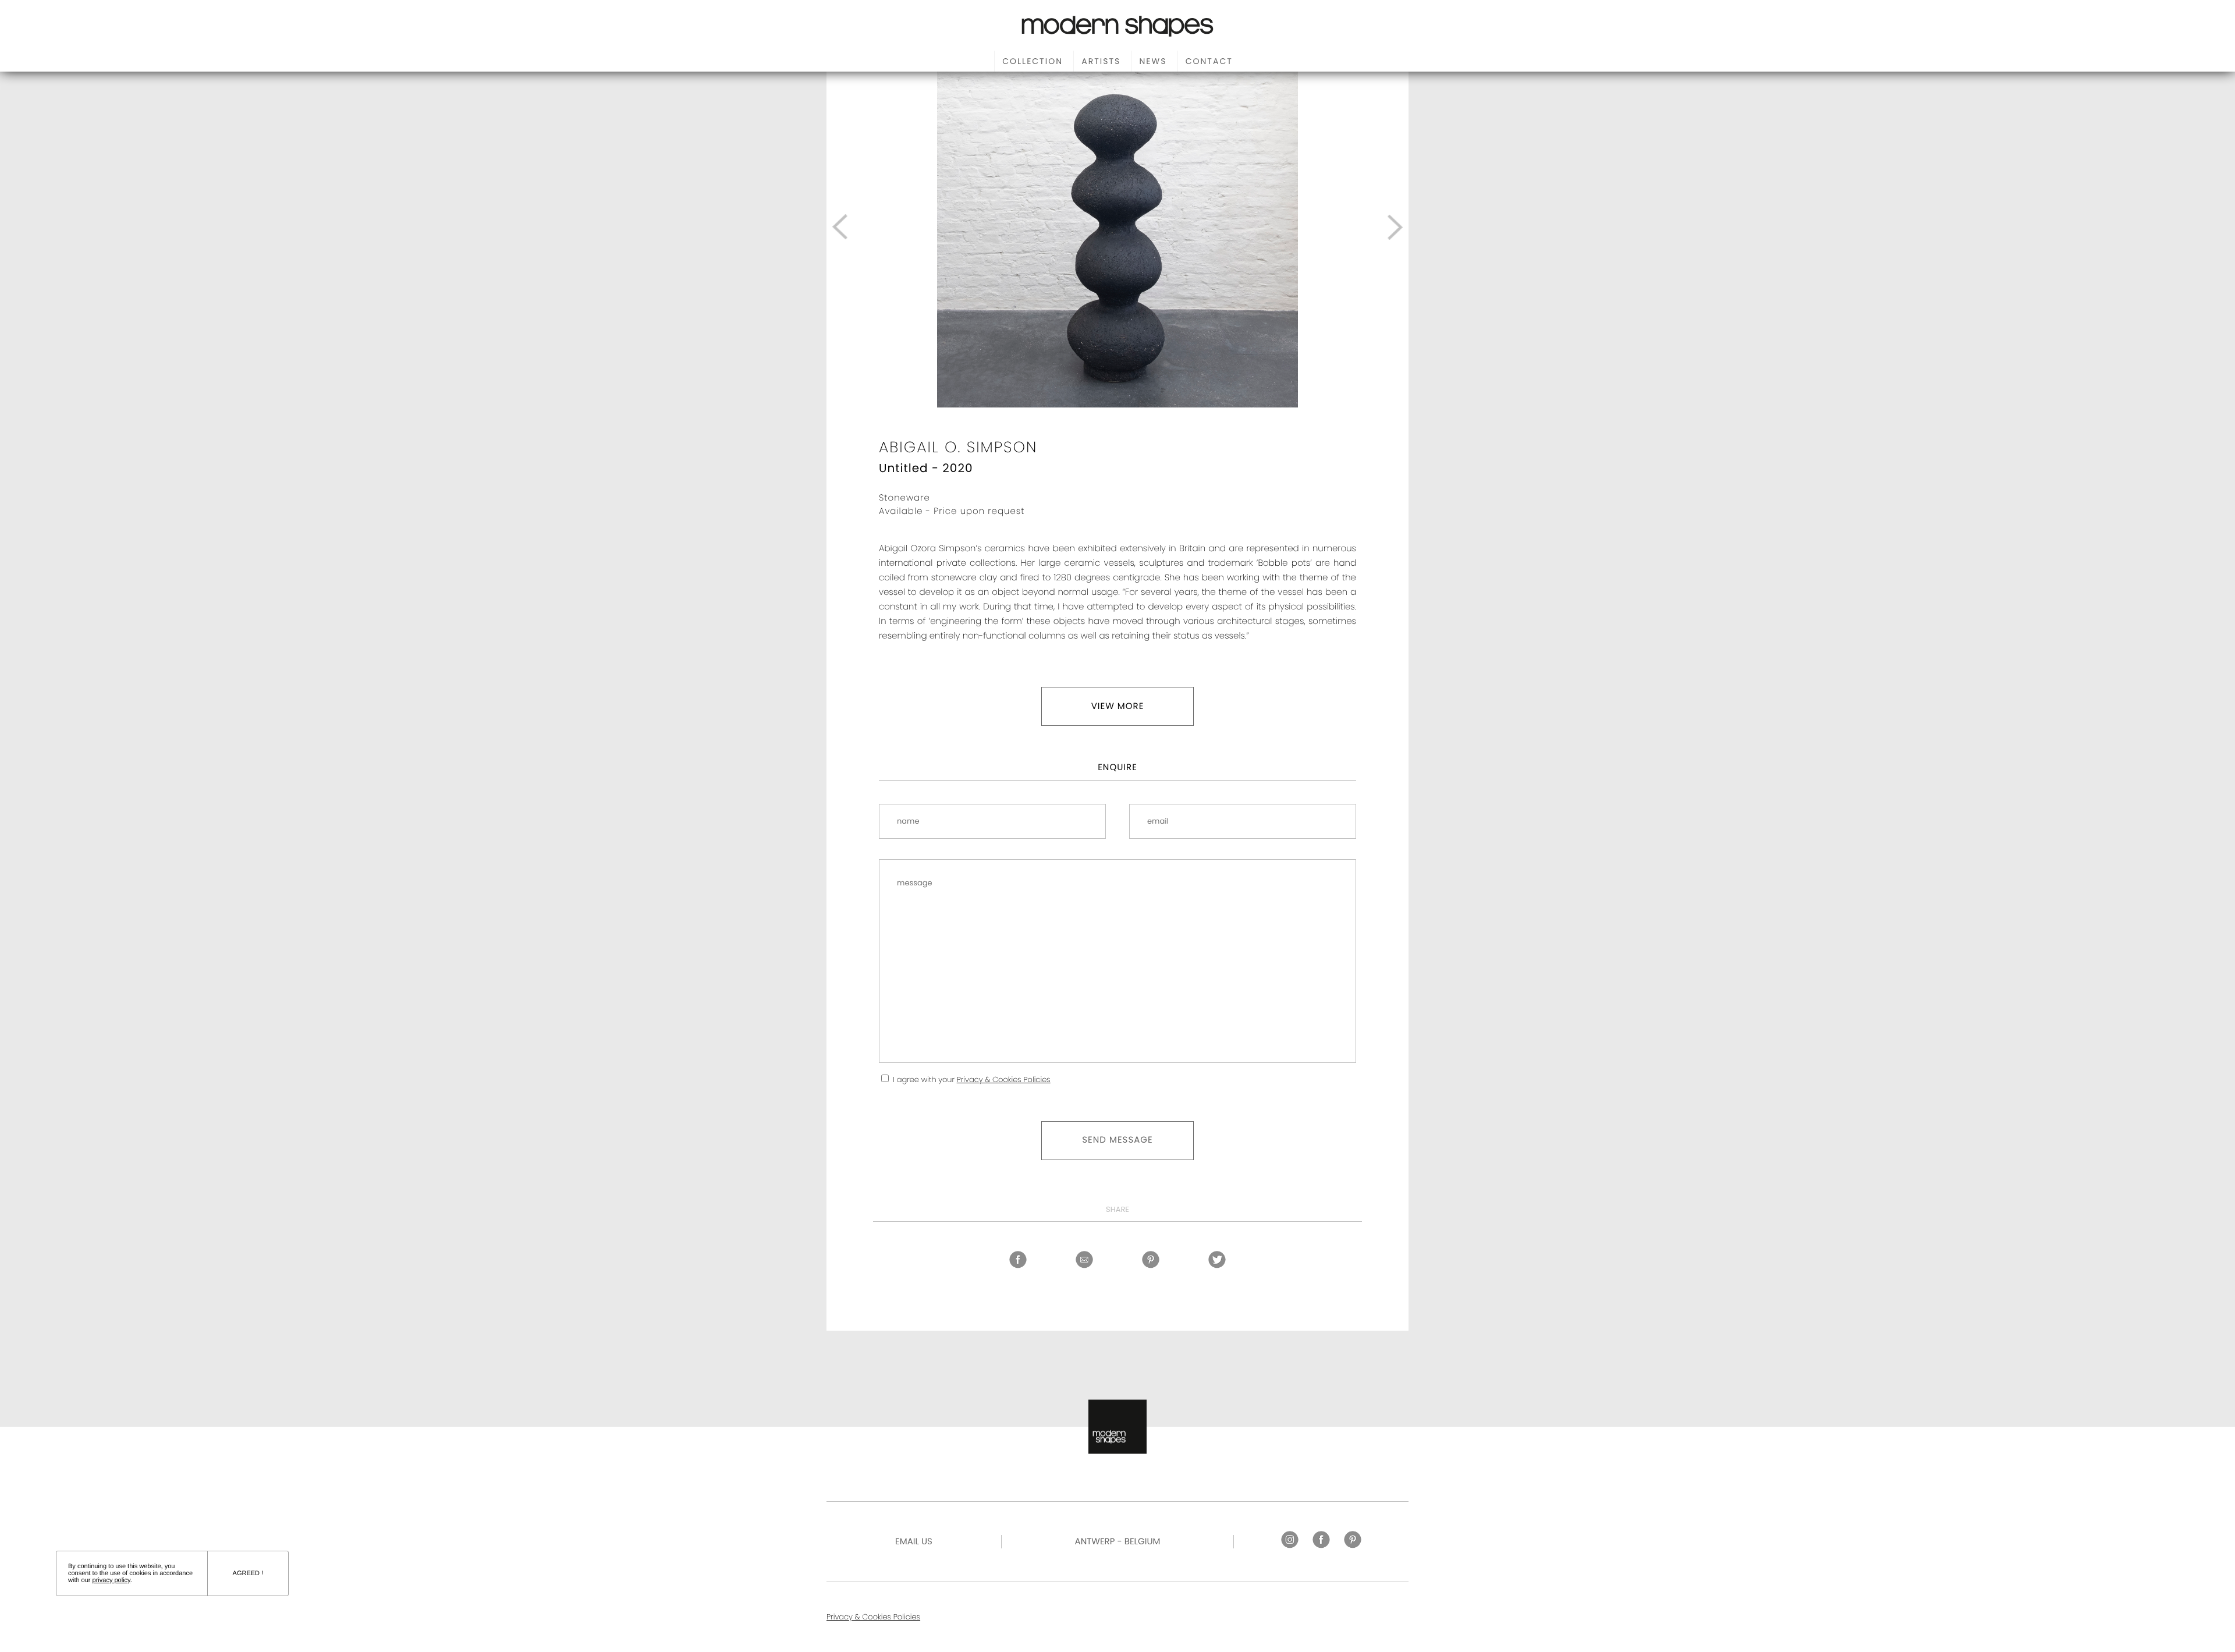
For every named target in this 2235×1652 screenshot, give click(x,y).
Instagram (1290, 1540)
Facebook (1018, 1260)
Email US (914, 1542)
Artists (1101, 61)
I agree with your (971, 1080)
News (1153, 61)
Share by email (1084, 1260)
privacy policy (111, 1580)
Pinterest (1151, 1260)
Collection (1033, 61)
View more (1118, 706)
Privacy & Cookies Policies (1004, 1080)
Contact (1209, 61)
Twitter (1217, 1260)
